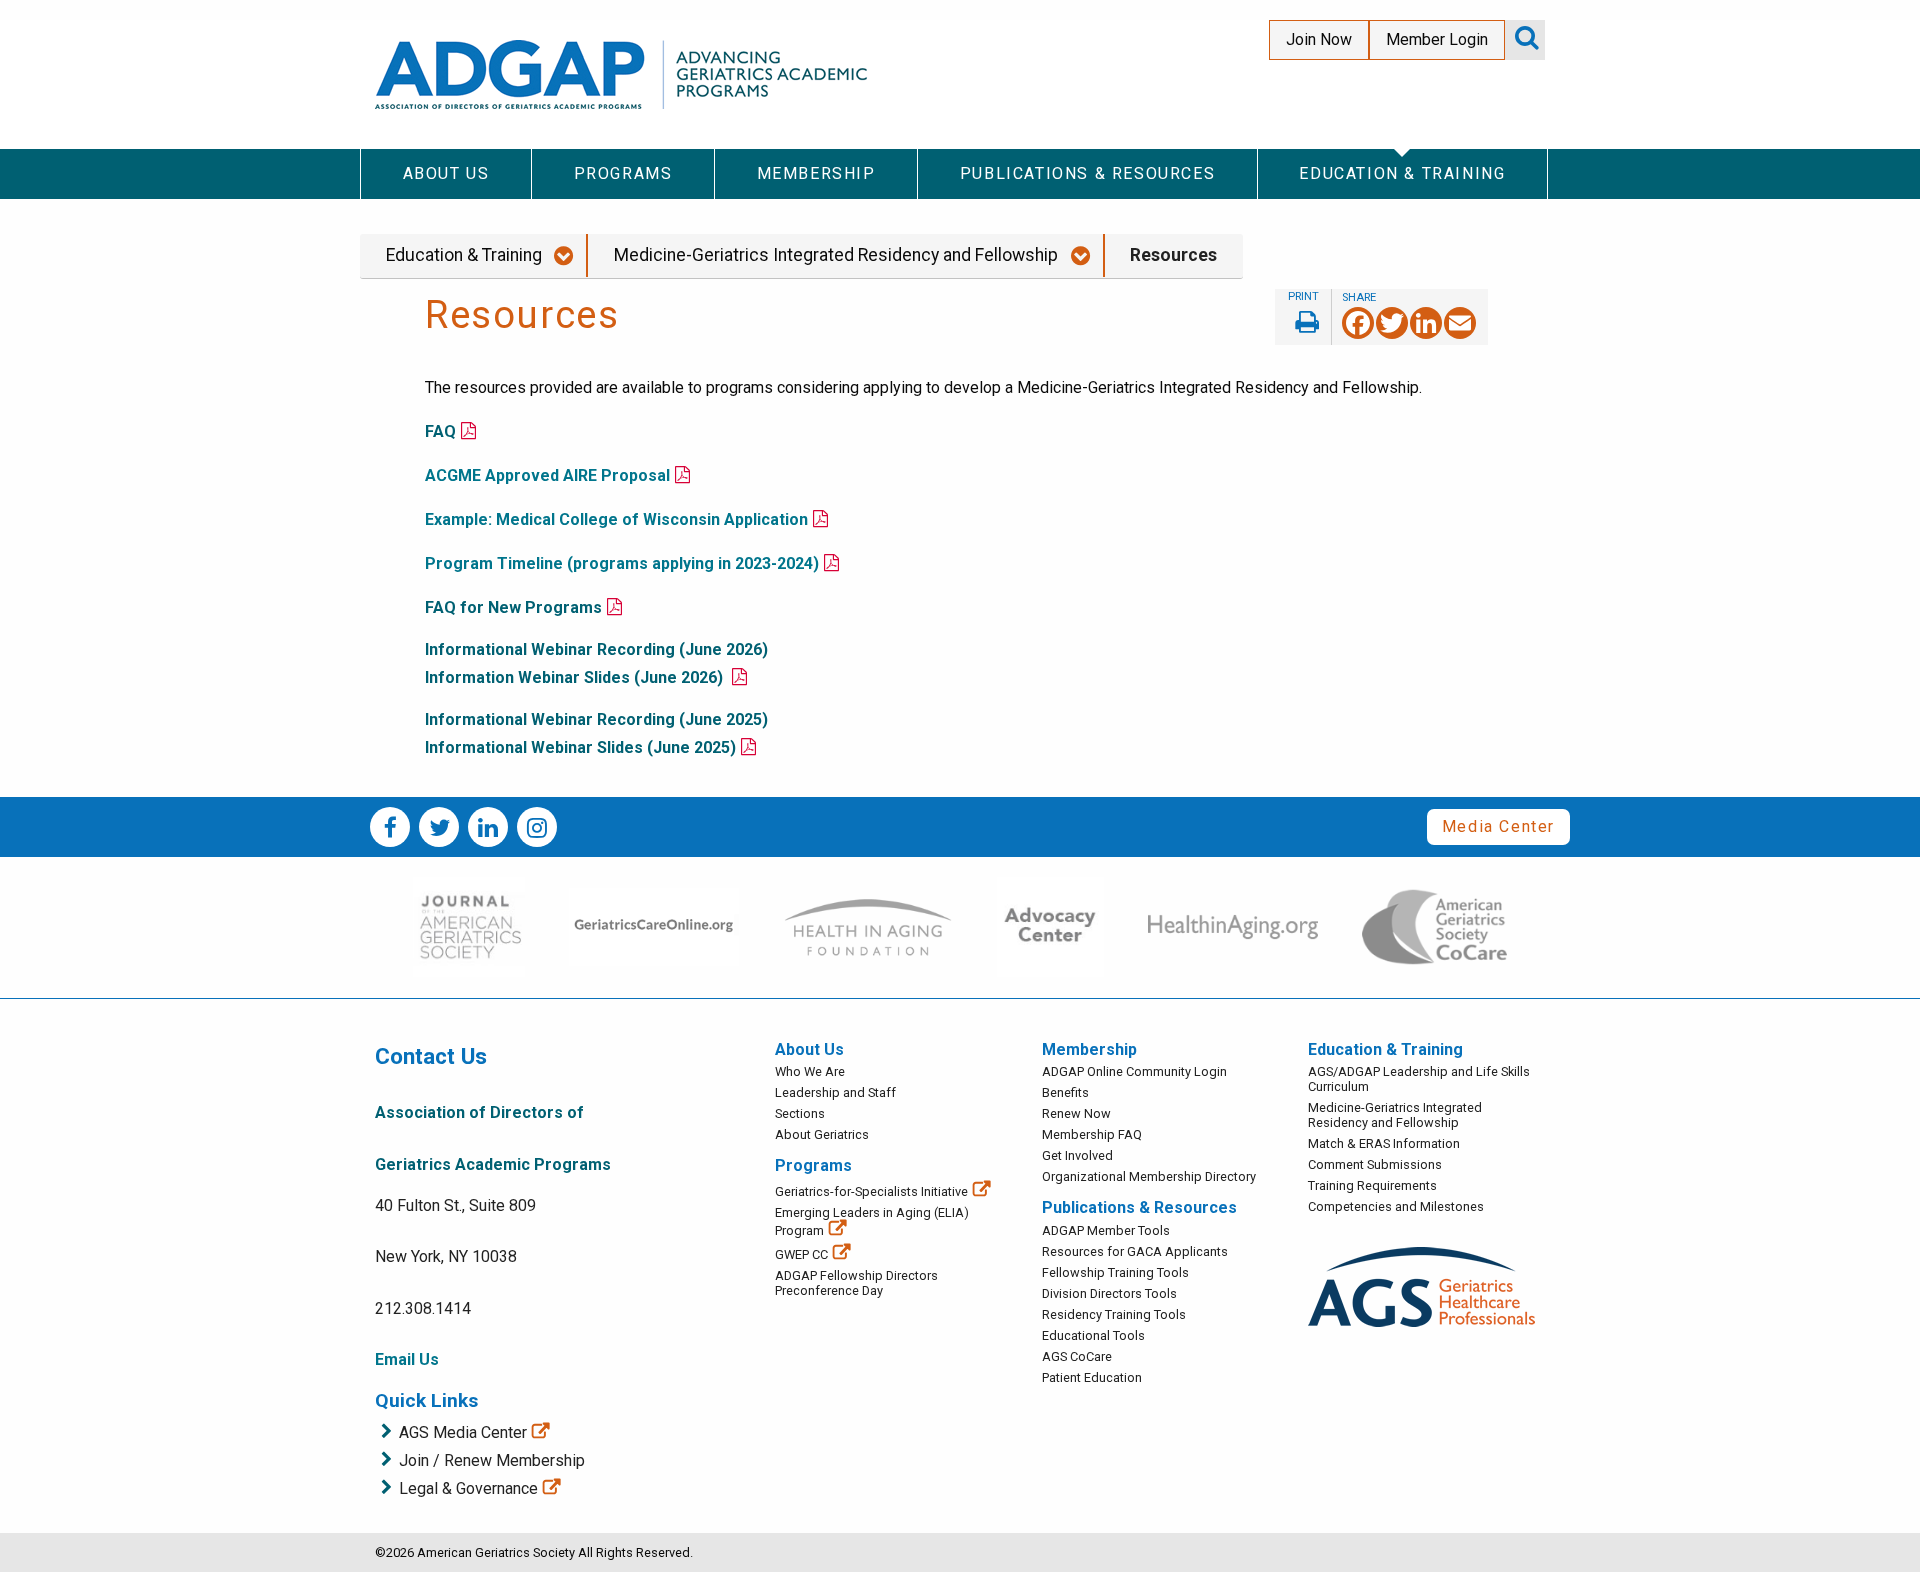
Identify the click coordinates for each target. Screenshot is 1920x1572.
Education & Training (464, 255)
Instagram (537, 827)
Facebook (390, 827)
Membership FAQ (1092, 1134)
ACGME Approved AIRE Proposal (547, 475)
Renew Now (1076, 1113)
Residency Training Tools (1114, 1314)
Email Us (407, 1359)
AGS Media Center (463, 1432)
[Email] (1460, 321)
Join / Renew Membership (492, 1460)
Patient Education (1092, 1377)
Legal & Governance (468, 1488)
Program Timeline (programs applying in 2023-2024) (622, 563)
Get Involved (1077, 1155)
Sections (800, 1113)
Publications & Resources (1139, 1207)
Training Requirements (1372, 1185)
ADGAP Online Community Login (1134, 1071)
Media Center (1498, 826)
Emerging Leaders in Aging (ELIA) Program (872, 1221)
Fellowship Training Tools (1115, 1272)
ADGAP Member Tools (1106, 1230)
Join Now (1319, 39)
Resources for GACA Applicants (1135, 1251)
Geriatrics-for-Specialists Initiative (871, 1191)
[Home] (625, 74)
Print (1303, 317)
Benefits (1065, 1092)
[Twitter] (1392, 321)
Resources (1173, 255)
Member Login (1437, 39)
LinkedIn (488, 827)
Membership (1089, 1049)
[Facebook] (1358, 321)
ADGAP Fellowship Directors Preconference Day (856, 1283)
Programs (813, 1165)
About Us (809, 1049)
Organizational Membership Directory (1149, 1176)
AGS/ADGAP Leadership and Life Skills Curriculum (1419, 1079)
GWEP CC (801, 1254)
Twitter (439, 827)
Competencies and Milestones (1396, 1206)
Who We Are (810, 1071)
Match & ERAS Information (1384, 1143)
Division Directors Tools (1109, 1293)
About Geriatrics (822, 1134)
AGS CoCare (1077, 1356)
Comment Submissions (1375, 1164)
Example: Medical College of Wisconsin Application (616, 519)
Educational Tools (1093, 1335)
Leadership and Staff (835, 1092)
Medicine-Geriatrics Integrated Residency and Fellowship (836, 255)
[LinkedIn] (1426, 321)
